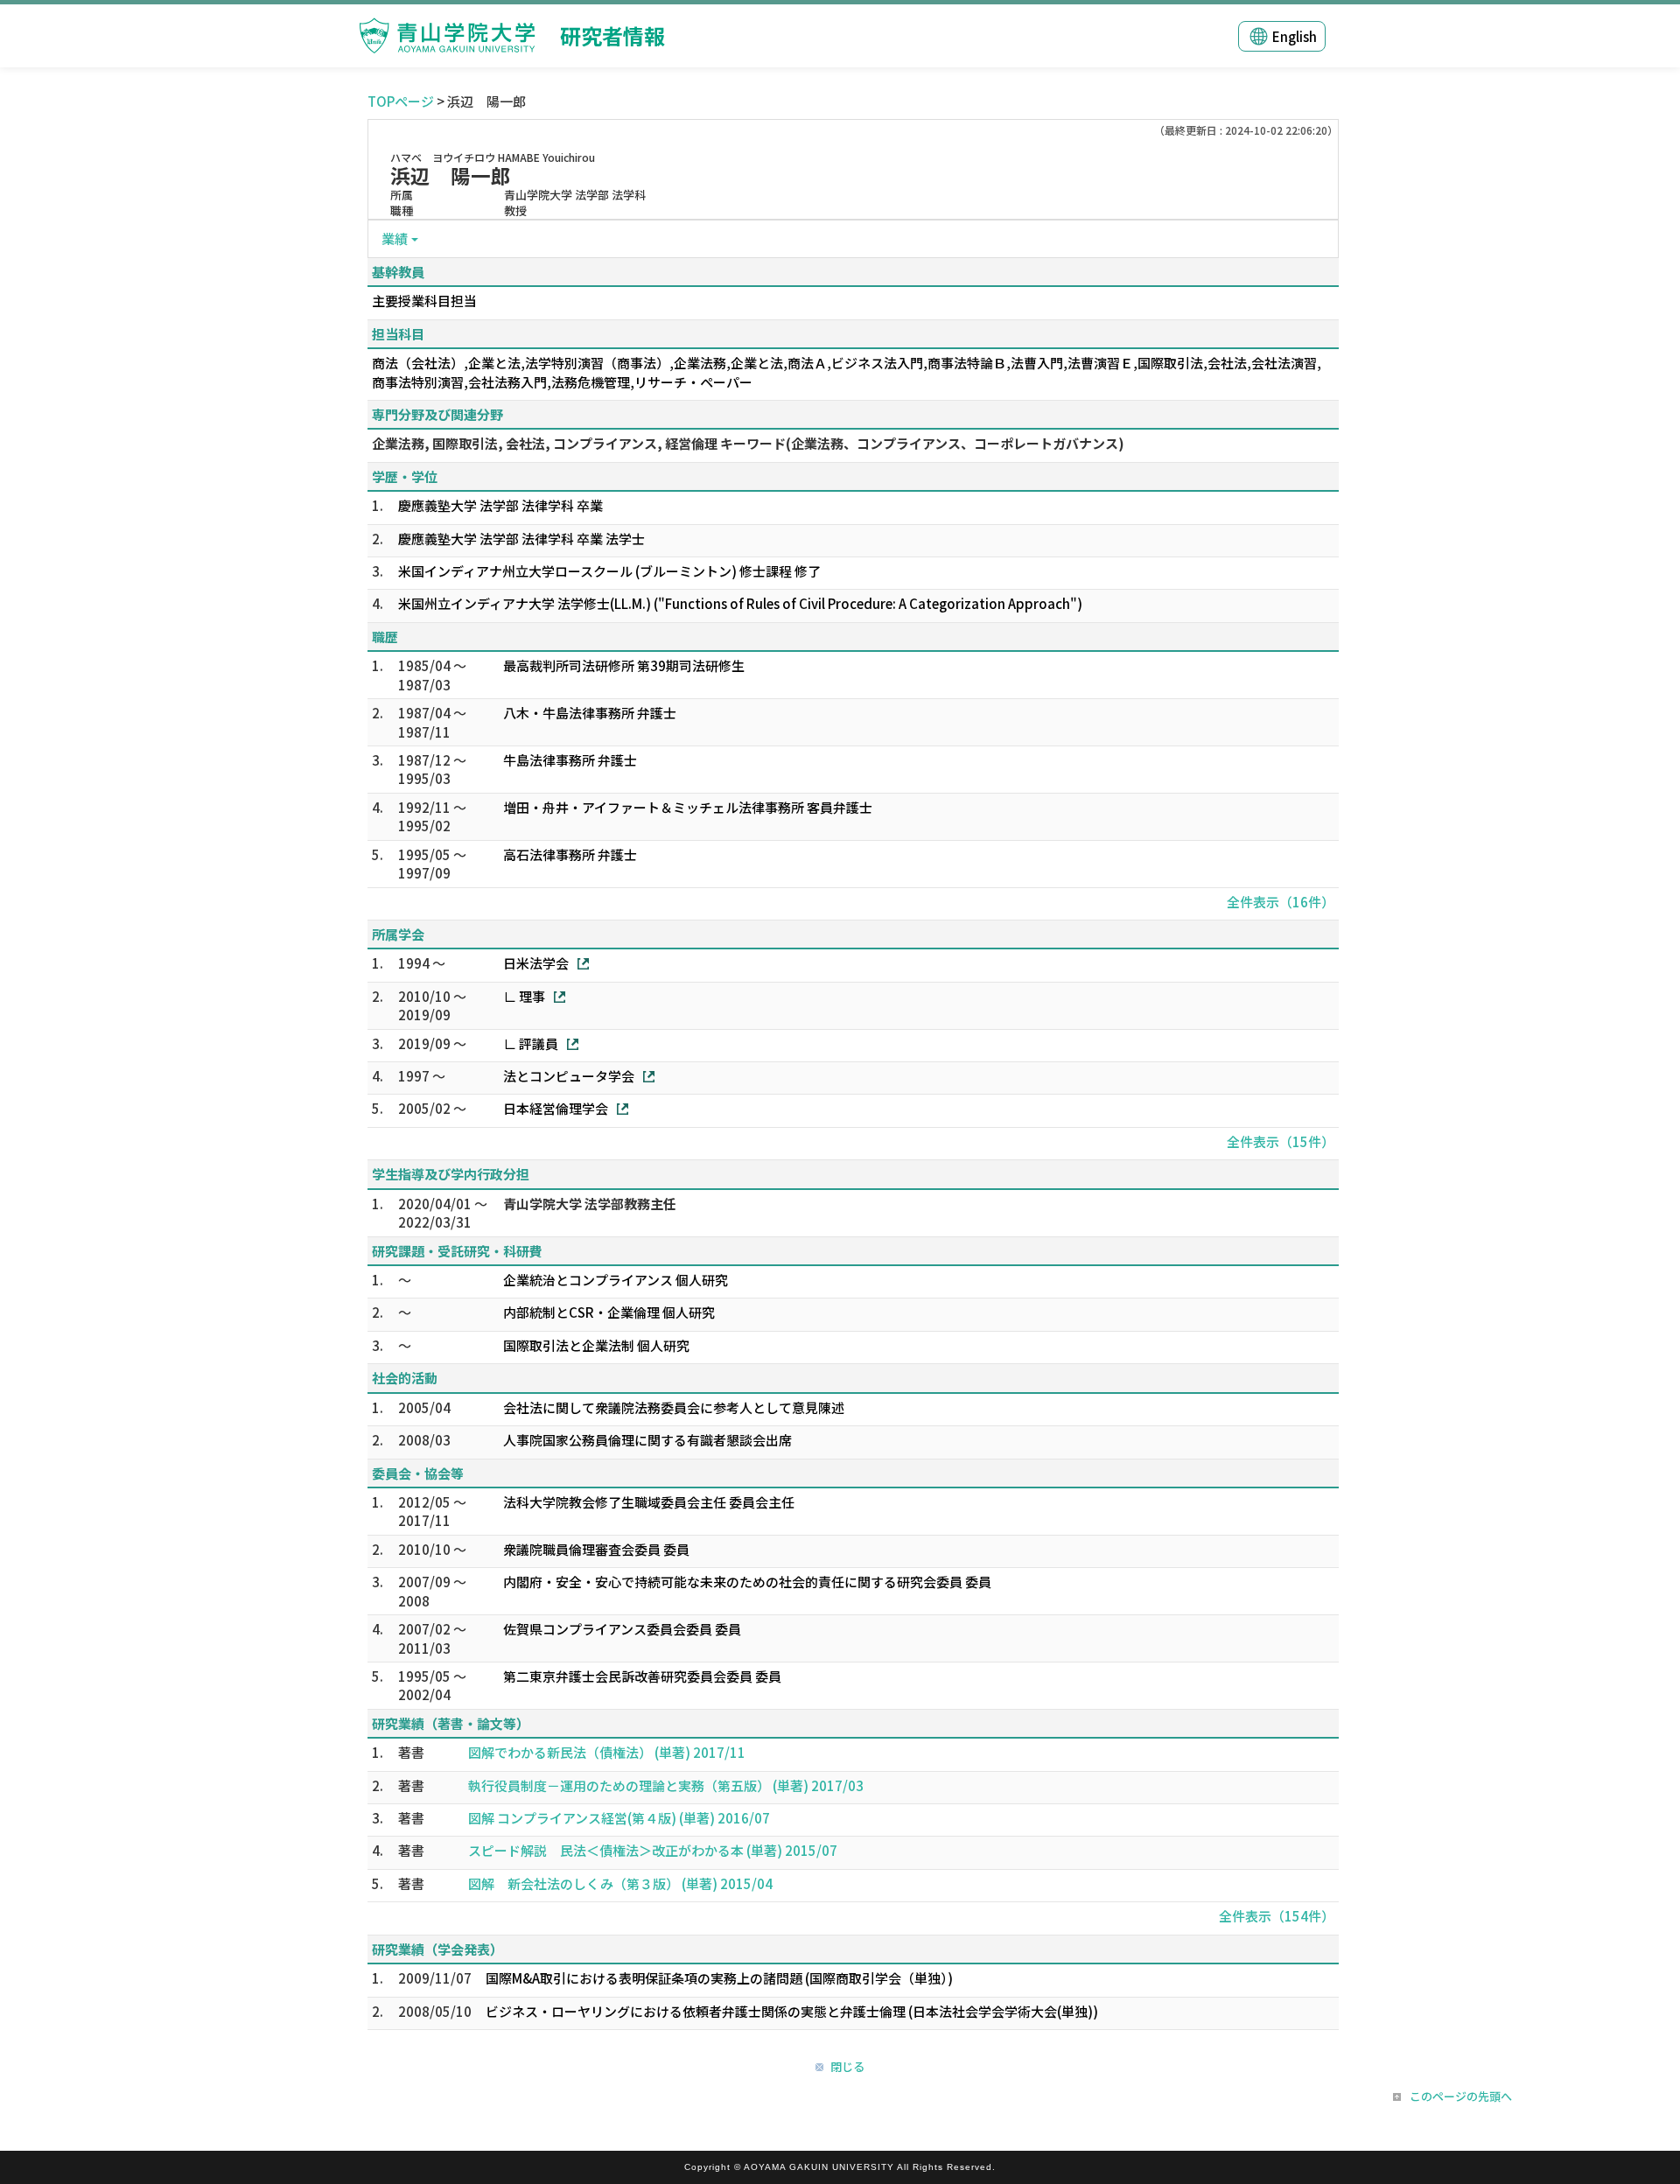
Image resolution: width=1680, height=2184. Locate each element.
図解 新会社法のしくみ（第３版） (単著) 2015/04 (620, 1883)
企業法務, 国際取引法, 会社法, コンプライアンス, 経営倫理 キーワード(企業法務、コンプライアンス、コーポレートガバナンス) (748, 443)
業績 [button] (395, 238)
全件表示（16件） (1281, 902)
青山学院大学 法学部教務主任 (590, 1204)
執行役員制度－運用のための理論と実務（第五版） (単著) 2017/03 (666, 1785)
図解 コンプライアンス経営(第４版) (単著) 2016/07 (619, 1818)
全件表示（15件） (1281, 1141)
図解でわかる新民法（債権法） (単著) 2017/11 (607, 1752)
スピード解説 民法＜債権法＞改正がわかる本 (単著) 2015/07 (653, 1850)
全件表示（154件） (1277, 1916)
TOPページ (401, 101)
